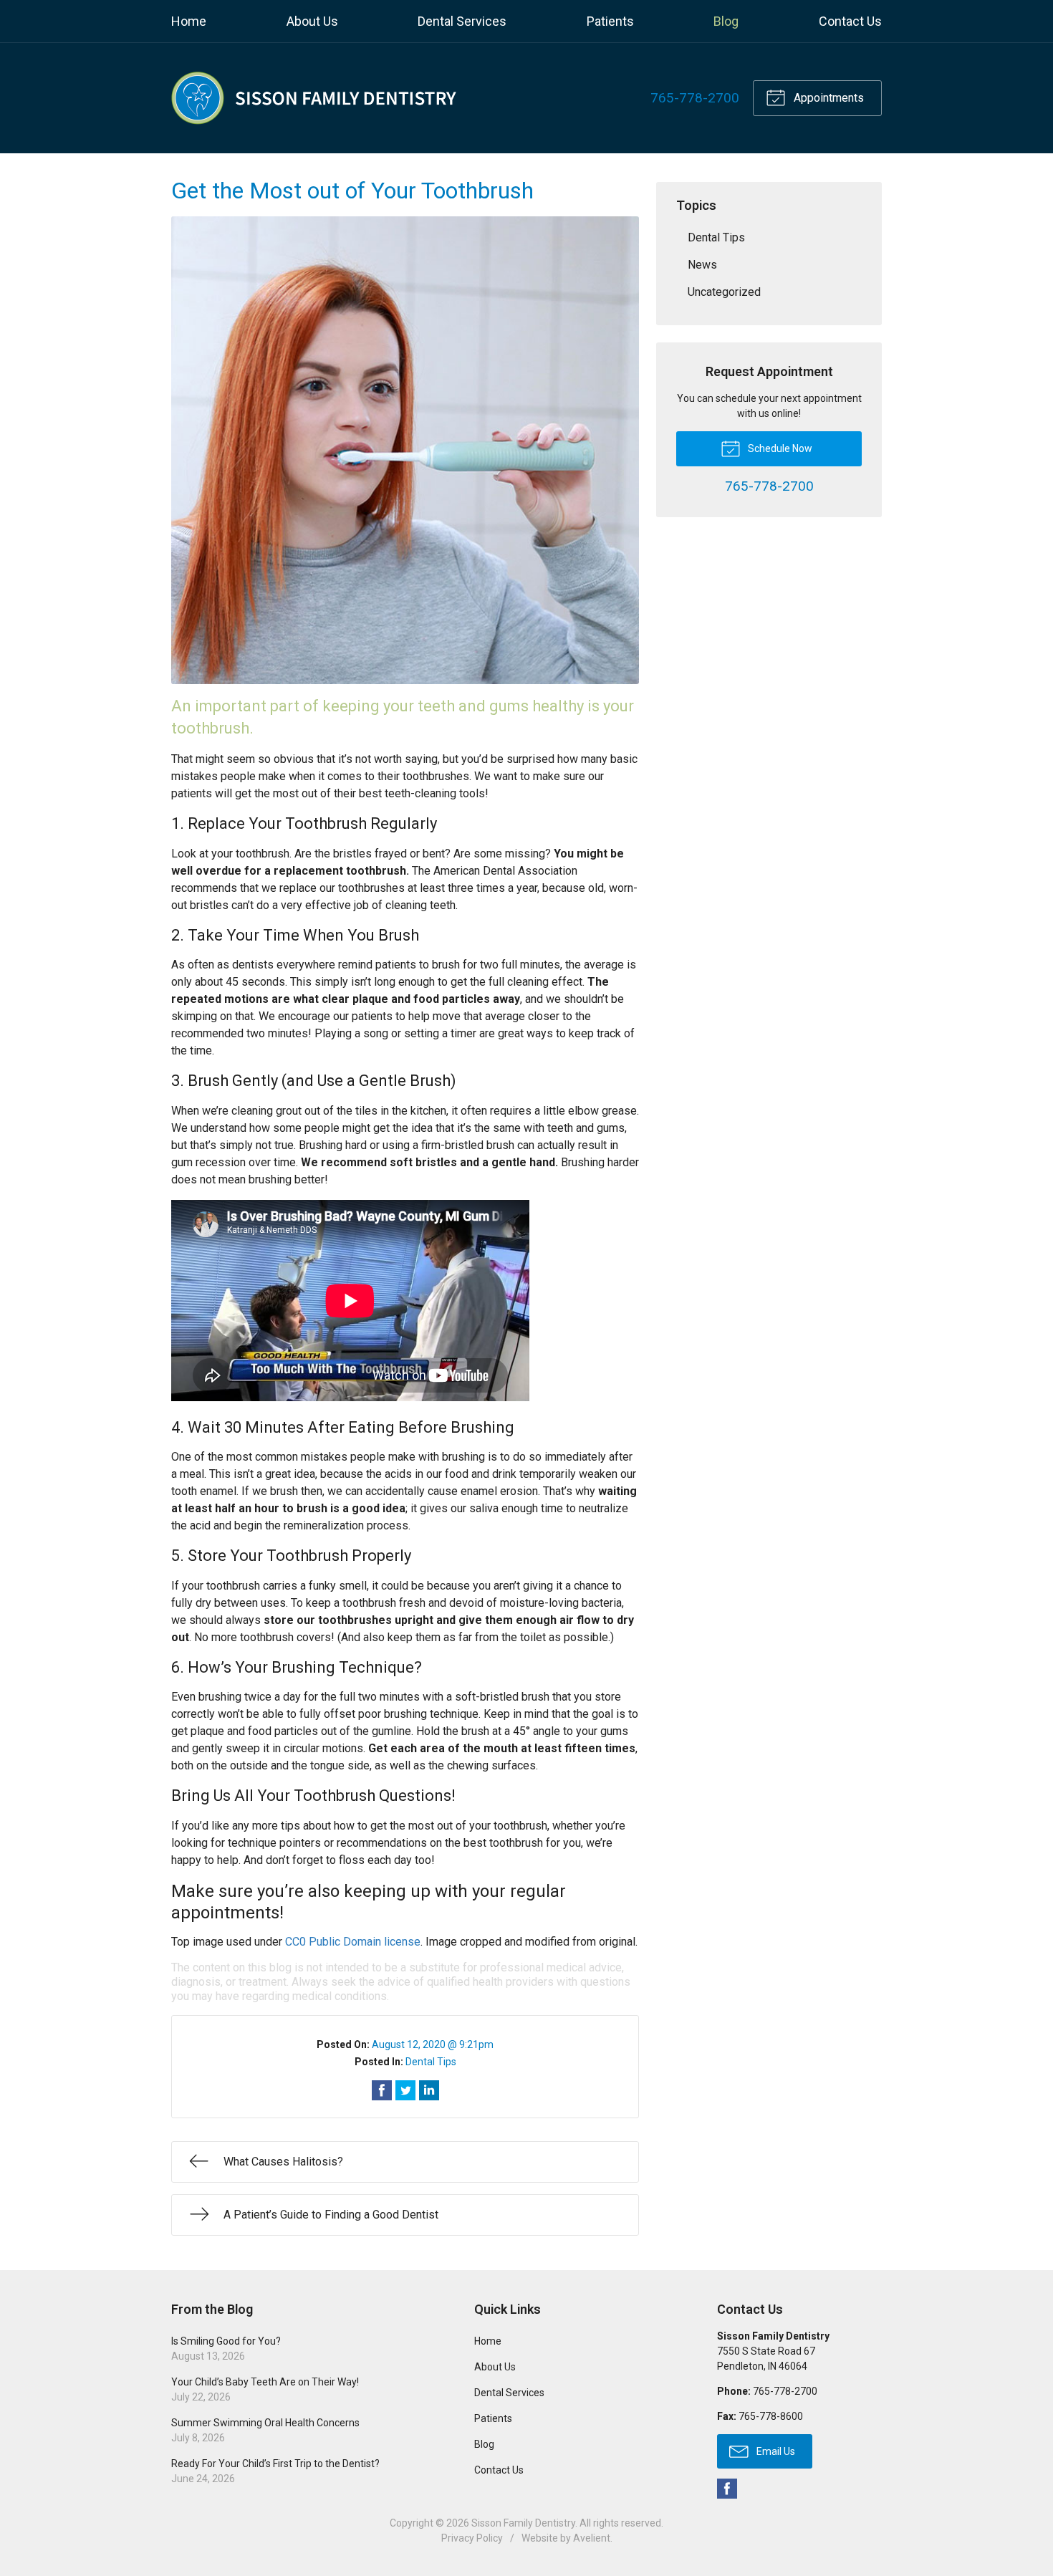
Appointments (827, 98)
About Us (312, 21)
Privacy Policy (472, 2538)
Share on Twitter (405, 2090)
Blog (726, 21)
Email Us (775, 2451)
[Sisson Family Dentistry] (314, 98)
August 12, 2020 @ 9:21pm (433, 2044)
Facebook (727, 2489)
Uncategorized (724, 292)
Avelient (592, 2538)
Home (189, 21)
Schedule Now (779, 448)
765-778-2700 (695, 98)
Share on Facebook (382, 2090)
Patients (610, 21)
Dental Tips (431, 2062)
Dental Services (462, 21)
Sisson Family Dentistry (523, 2523)
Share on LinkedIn (429, 2090)
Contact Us (850, 21)
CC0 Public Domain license (353, 1942)
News (702, 265)
